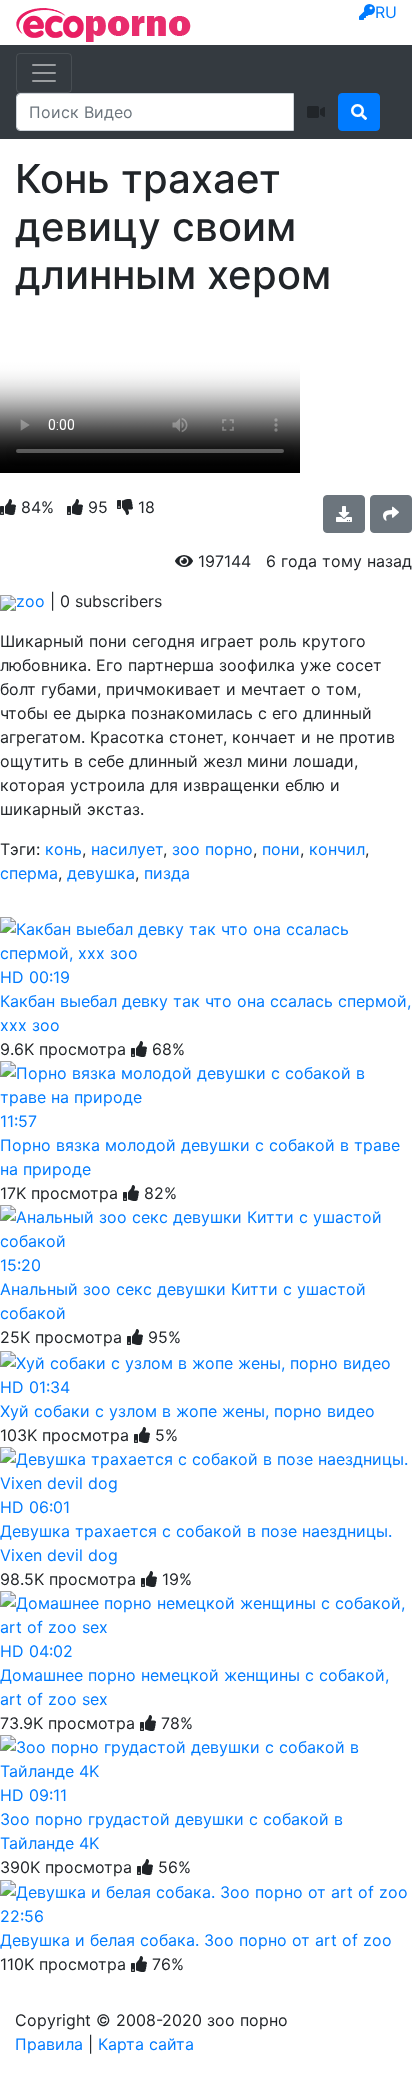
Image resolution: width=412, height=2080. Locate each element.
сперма (29, 873)
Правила (49, 2044)
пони (281, 849)
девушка (101, 873)
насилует (127, 849)
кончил (337, 849)
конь (63, 849)
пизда (167, 873)
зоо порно (212, 849)
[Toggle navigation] (44, 73)
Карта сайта (146, 2044)
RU (386, 12)
